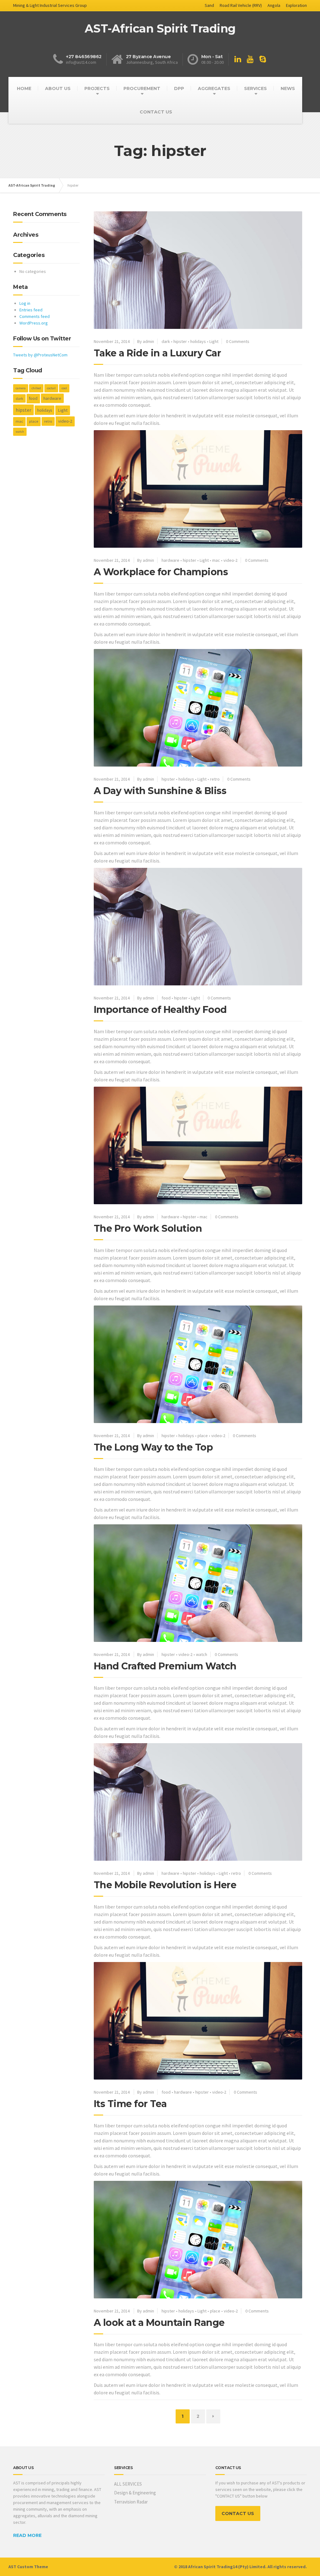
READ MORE (27, 2535)
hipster (180, 341)
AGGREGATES (214, 88)
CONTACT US (156, 112)
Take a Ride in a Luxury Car (157, 353)
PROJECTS (97, 88)
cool (64, 388)
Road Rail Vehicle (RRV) (241, 5)
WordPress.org (34, 323)
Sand (209, 5)
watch (202, 1654)
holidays (198, 341)
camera (21, 388)
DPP (179, 88)
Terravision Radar (131, 2502)
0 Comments (238, 341)
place (203, 1436)
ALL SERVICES (128, 2484)
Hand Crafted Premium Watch (165, 1666)
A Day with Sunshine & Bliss (160, 791)
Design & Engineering (135, 2493)
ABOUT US (58, 88)
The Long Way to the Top (153, 1447)
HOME (24, 88)
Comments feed (35, 316)
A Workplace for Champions (161, 572)
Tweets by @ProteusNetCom (40, 355)
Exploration (296, 5)
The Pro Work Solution (148, 1228)
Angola (274, 5)
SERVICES (255, 88)
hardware (170, 560)
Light (214, 341)
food (166, 998)
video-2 (230, 560)
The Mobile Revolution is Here (165, 1885)
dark (166, 341)
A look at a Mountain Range (159, 2323)
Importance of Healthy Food (160, 1010)
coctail (51, 388)
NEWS (288, 88)
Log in (25, 303)
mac (216, 560)
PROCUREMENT (142, 88)
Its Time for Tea (130, 2104)
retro (215, 779)
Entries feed (31, 310)
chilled (36, 388)
